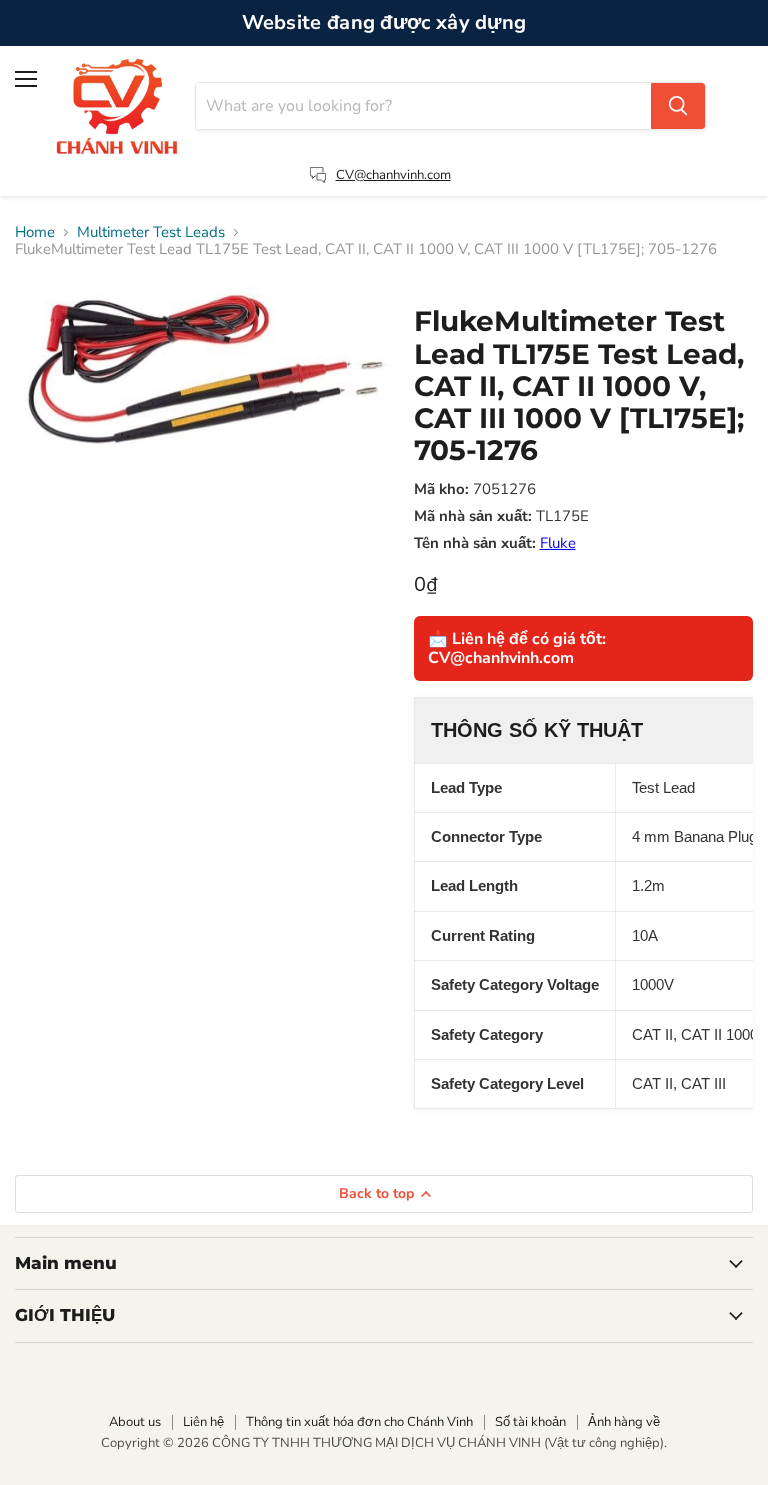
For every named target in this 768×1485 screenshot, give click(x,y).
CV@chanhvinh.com (393, 175)
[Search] (678, 106)
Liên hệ (203, 1422)
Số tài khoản (530, 1422)
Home (35, 232)
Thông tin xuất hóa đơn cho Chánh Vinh (359, 1422)
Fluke (558, 543)
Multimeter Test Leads (151, 232)
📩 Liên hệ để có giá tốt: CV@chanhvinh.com (517, 648)
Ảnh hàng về (624, 1422)
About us (135, 1422)
